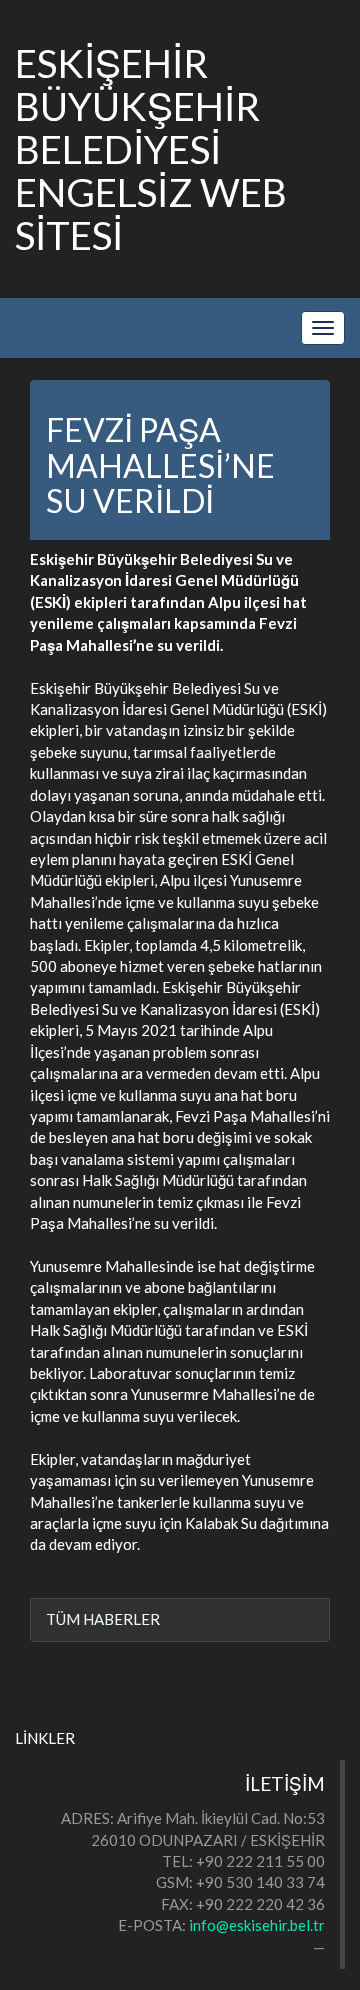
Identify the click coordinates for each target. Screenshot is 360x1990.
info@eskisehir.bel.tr (257, 1925)
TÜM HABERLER (103, 1619)
